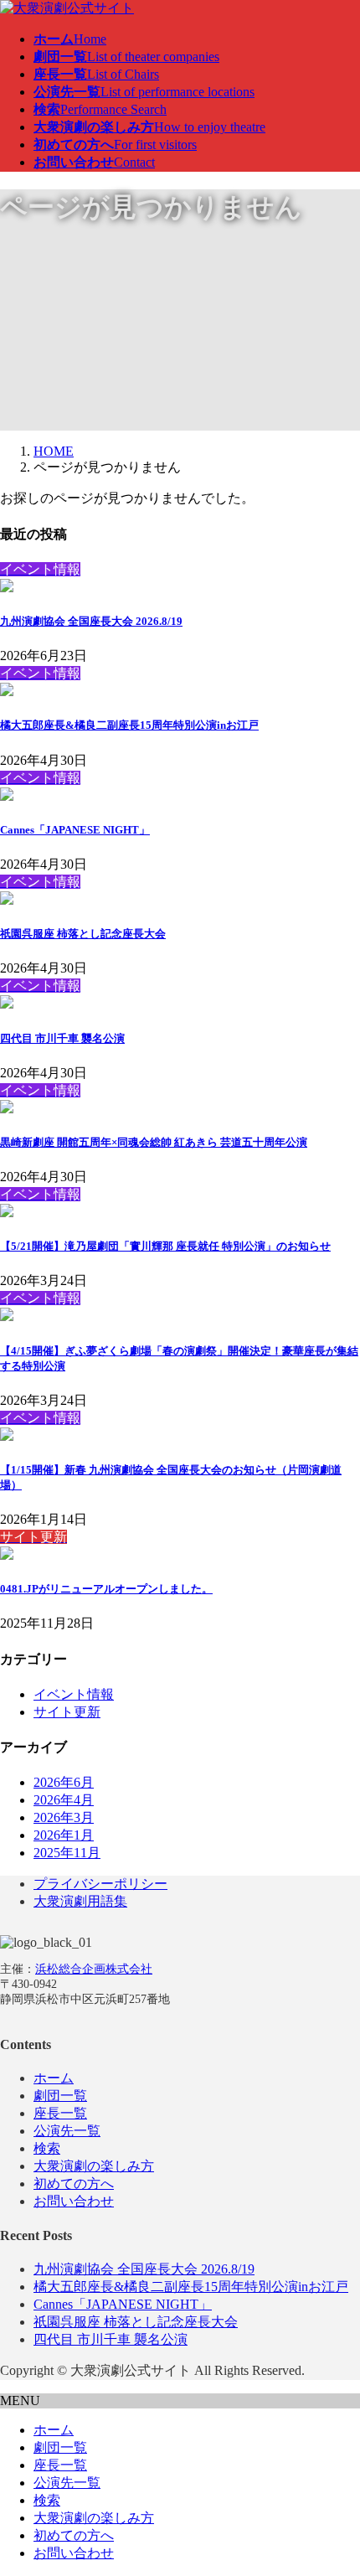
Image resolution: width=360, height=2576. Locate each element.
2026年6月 (64, 1782)
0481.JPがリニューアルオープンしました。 (106, 1589)
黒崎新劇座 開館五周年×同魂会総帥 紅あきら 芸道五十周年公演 (154, 1142)
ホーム (54, 2078)
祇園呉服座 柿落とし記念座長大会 (83, 934)
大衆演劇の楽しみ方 (94, 2166)
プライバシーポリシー (100, 1884)
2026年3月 (64, 1817)
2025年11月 (67, 1853)
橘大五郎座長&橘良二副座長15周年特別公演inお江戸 (129, 725)
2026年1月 (64, 1835)
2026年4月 (64, 1800)
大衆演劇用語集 (80, 1901)
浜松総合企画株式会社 (94, 1969)
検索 (47, 2148)
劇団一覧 (60, 2096)
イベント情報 (74, 1694)
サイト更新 (67, 1712)
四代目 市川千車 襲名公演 (62, 1038)
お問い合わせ (74, 2201)
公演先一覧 (67, 2131)
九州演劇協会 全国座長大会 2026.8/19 (91, 621)
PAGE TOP (336, 2482)
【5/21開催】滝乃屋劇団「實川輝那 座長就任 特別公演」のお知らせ (165, 1246)
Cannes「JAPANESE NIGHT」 (75, 830)
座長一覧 (60, 2113)
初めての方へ (74, 2184)
